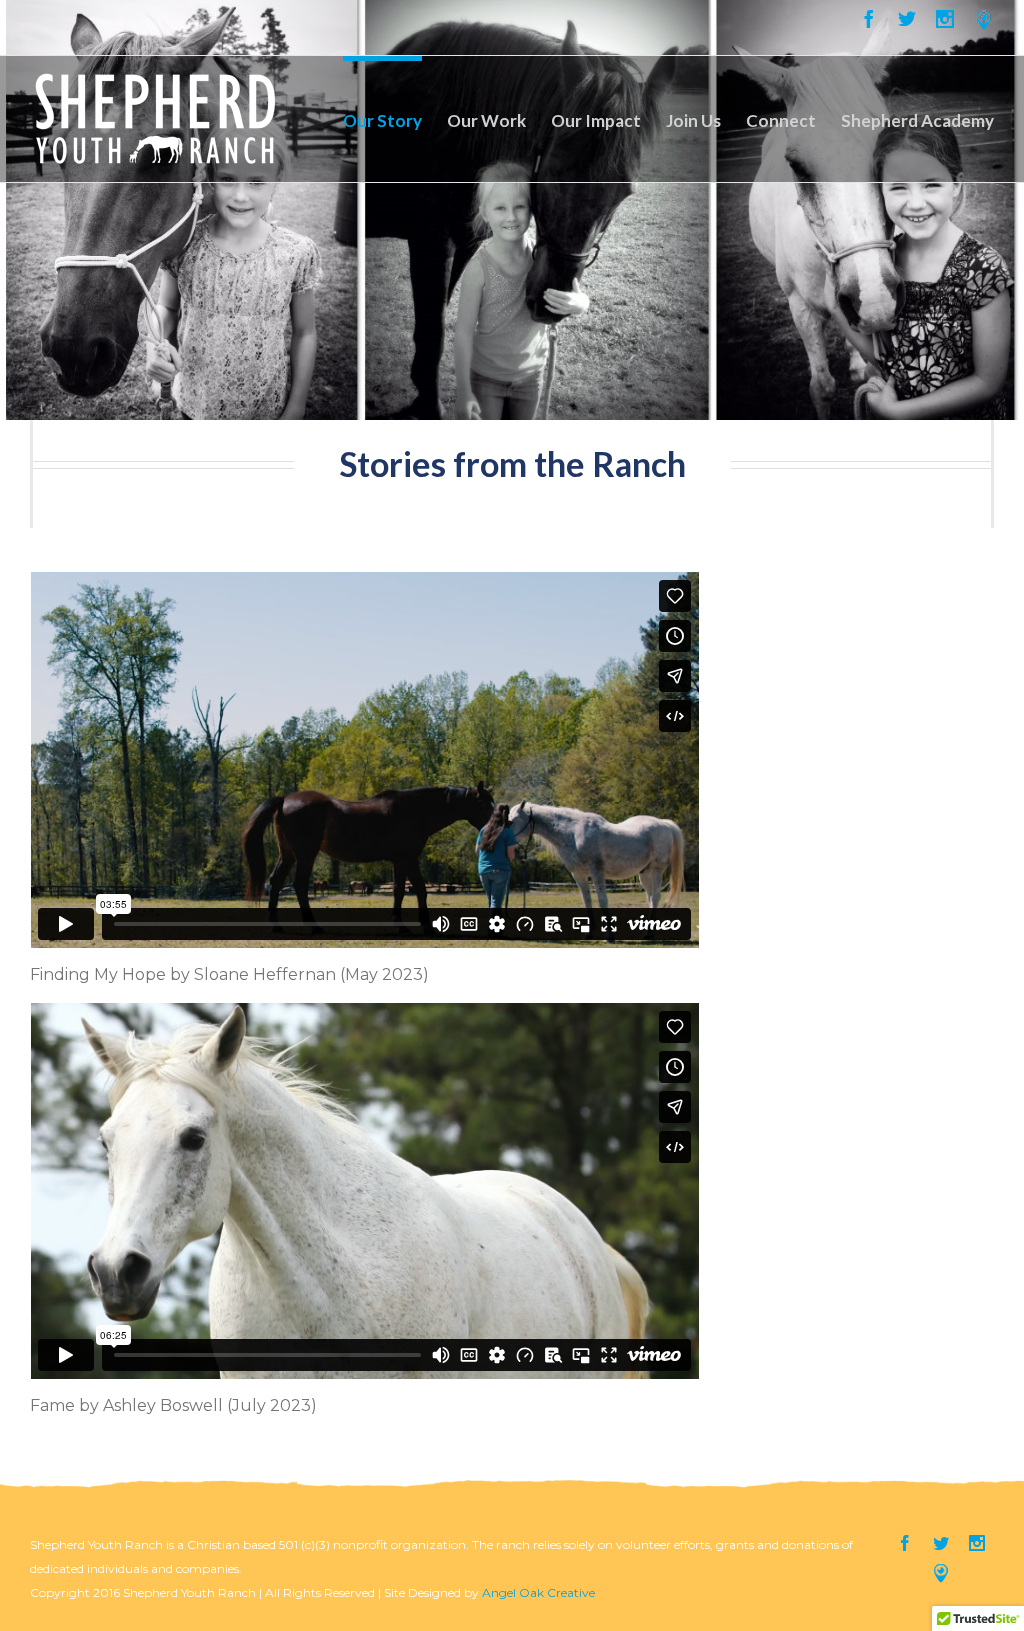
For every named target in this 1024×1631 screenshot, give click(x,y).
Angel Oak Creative (538, 1592)
